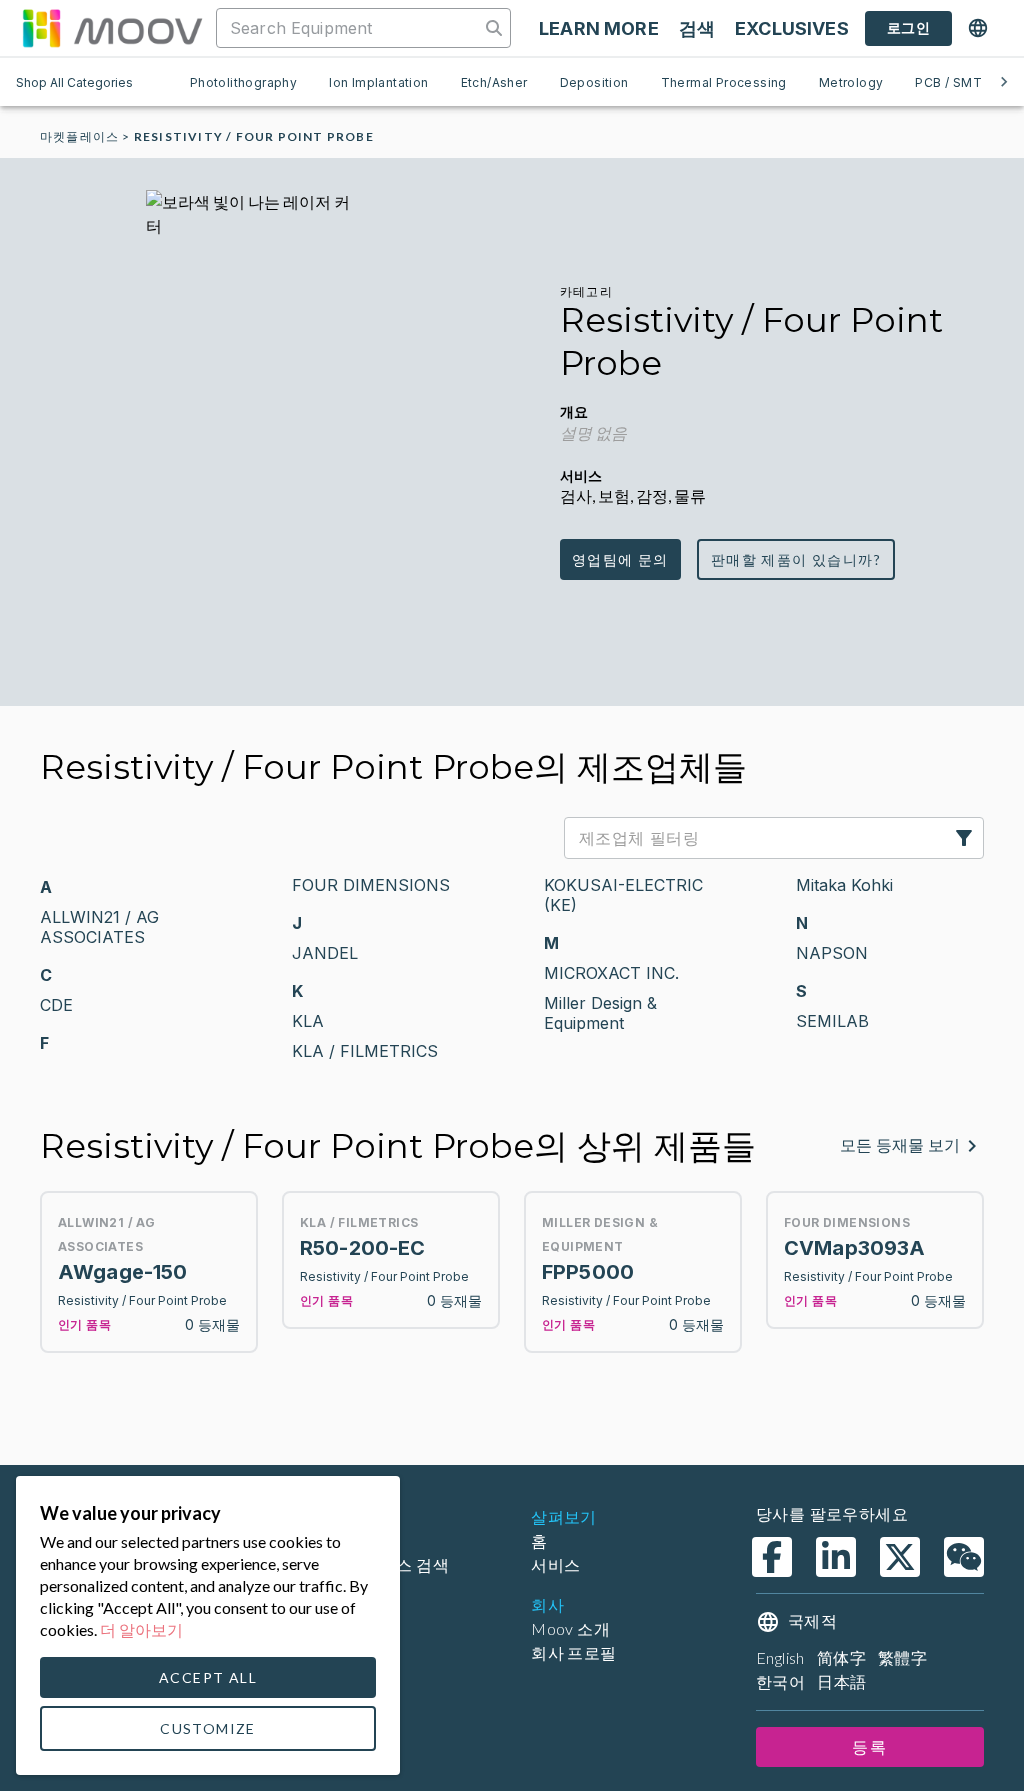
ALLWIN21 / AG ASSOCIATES (99, 927)
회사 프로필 (573, 1652)
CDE (56, 1005)
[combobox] (350, 28)
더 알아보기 (141, 1629)
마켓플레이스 (79, 136)
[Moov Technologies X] (900, 1557)
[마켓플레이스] (112, 28)
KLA (308, 1021)
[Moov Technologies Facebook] (772, 1557)
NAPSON (832, 953)
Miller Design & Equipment (600, 1013)
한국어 (780, 1681)
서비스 (555, 1564)
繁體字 (902, 1657)
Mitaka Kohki (844, 885)
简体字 (841, 1657)
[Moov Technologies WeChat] (964, 1557)
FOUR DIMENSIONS (371, 885)
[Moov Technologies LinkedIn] (836, 1557)
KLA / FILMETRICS (365, 1051)
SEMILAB (832, 1021)
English (780, 1657)
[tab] (243, 82)
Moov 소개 (570, 1628)
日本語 (841, 1681)
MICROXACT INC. (611, 973)
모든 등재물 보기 (900, 1145)
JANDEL (325, 953)
